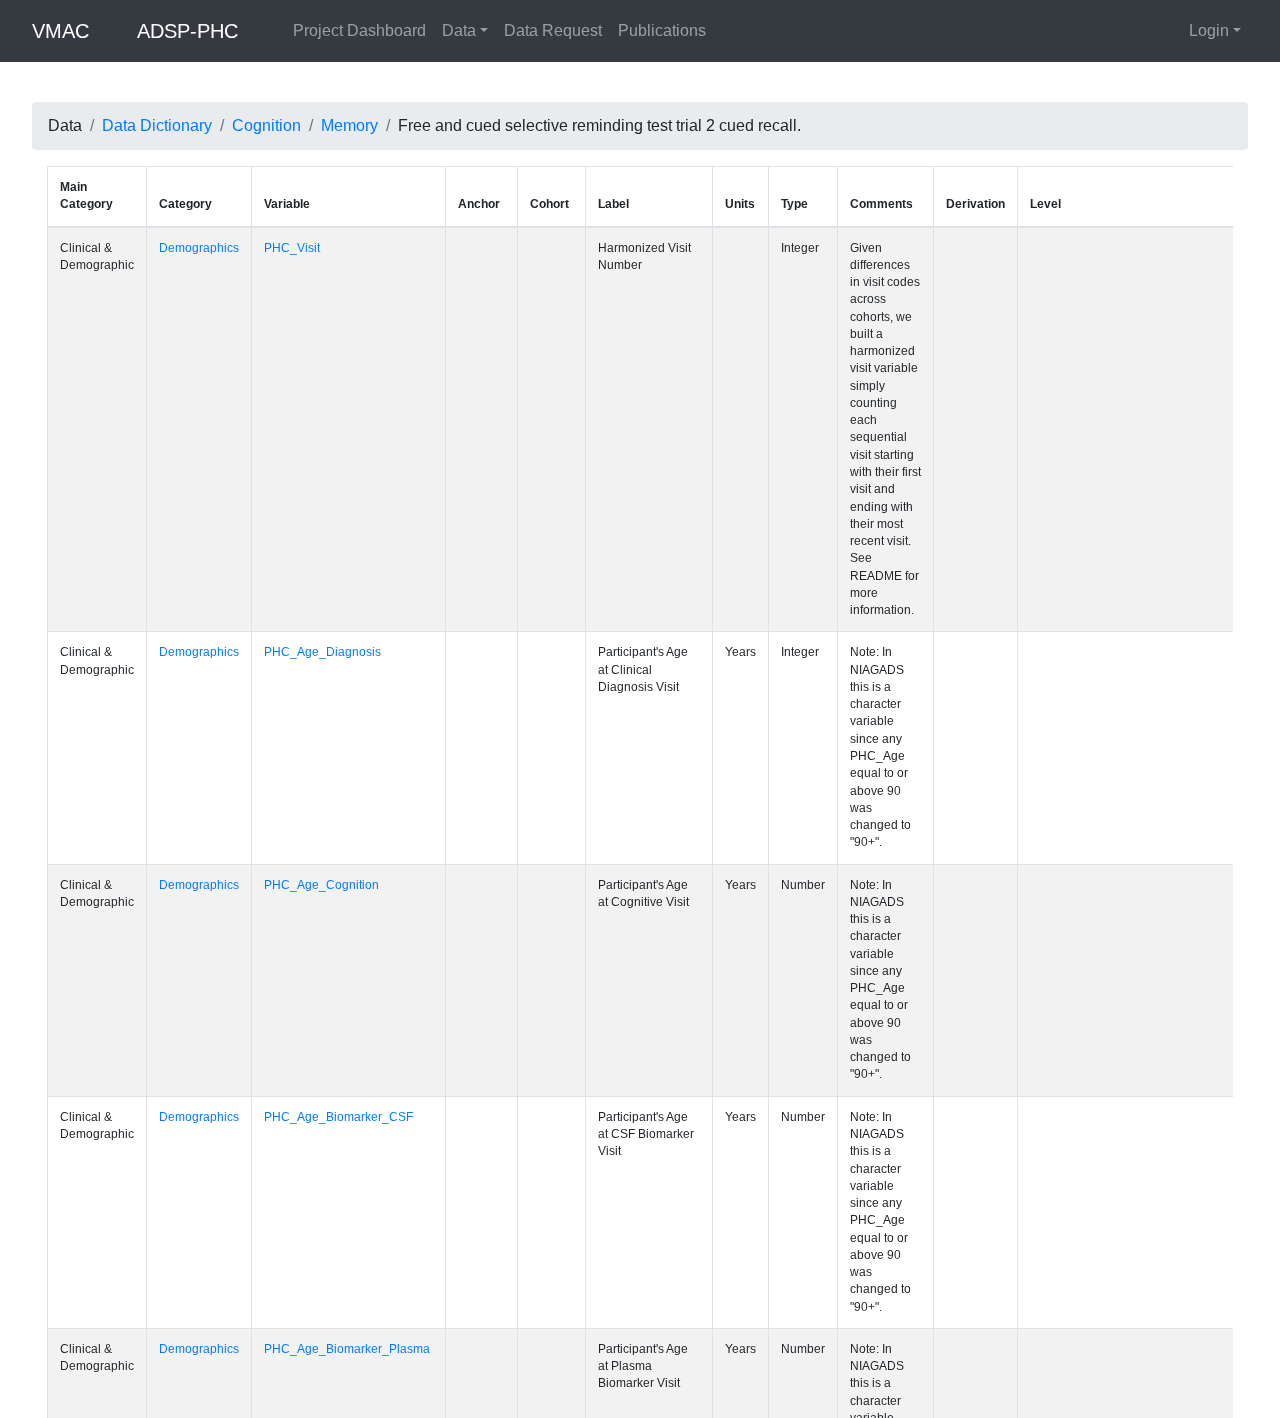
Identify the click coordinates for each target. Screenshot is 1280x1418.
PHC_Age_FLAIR (315, 1380)
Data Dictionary (157, 125)
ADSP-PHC (187, 31)
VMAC (60, 31)
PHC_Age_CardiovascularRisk (351, 994)
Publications (662, 30)
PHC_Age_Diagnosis (325, 480)
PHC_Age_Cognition (324, 608)
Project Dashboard (359, 30)
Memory (349, 125)
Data (459, 30)
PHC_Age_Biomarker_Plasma (350, 866)
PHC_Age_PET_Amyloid (335, 1123)
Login (1209, 30)
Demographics (199, 248)
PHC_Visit (295, 248)
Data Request (553, 30)
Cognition (266, 125)
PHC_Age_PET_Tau (323, 1251)
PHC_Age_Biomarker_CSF (341, 737)
